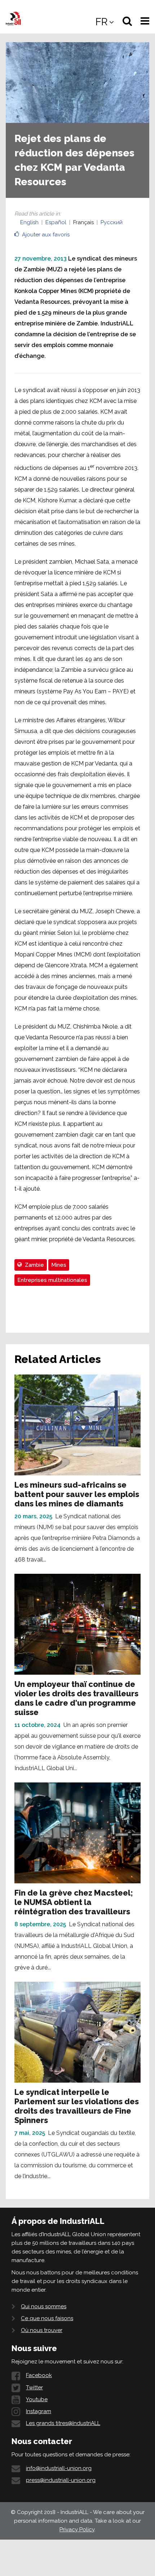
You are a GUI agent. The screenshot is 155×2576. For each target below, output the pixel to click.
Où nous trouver (42, 2330)
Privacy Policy (77, 2530)
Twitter (34, 2388)
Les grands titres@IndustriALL (63, 2423)
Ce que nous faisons (47, 2318)
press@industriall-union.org (61, 2480)
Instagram (39, 2411)
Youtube (37, 2399)
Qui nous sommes (44, 2306)
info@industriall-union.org (59, 2468)
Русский (112, 222)
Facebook (39, 2375)
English (29, 222)
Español (56, 222)
